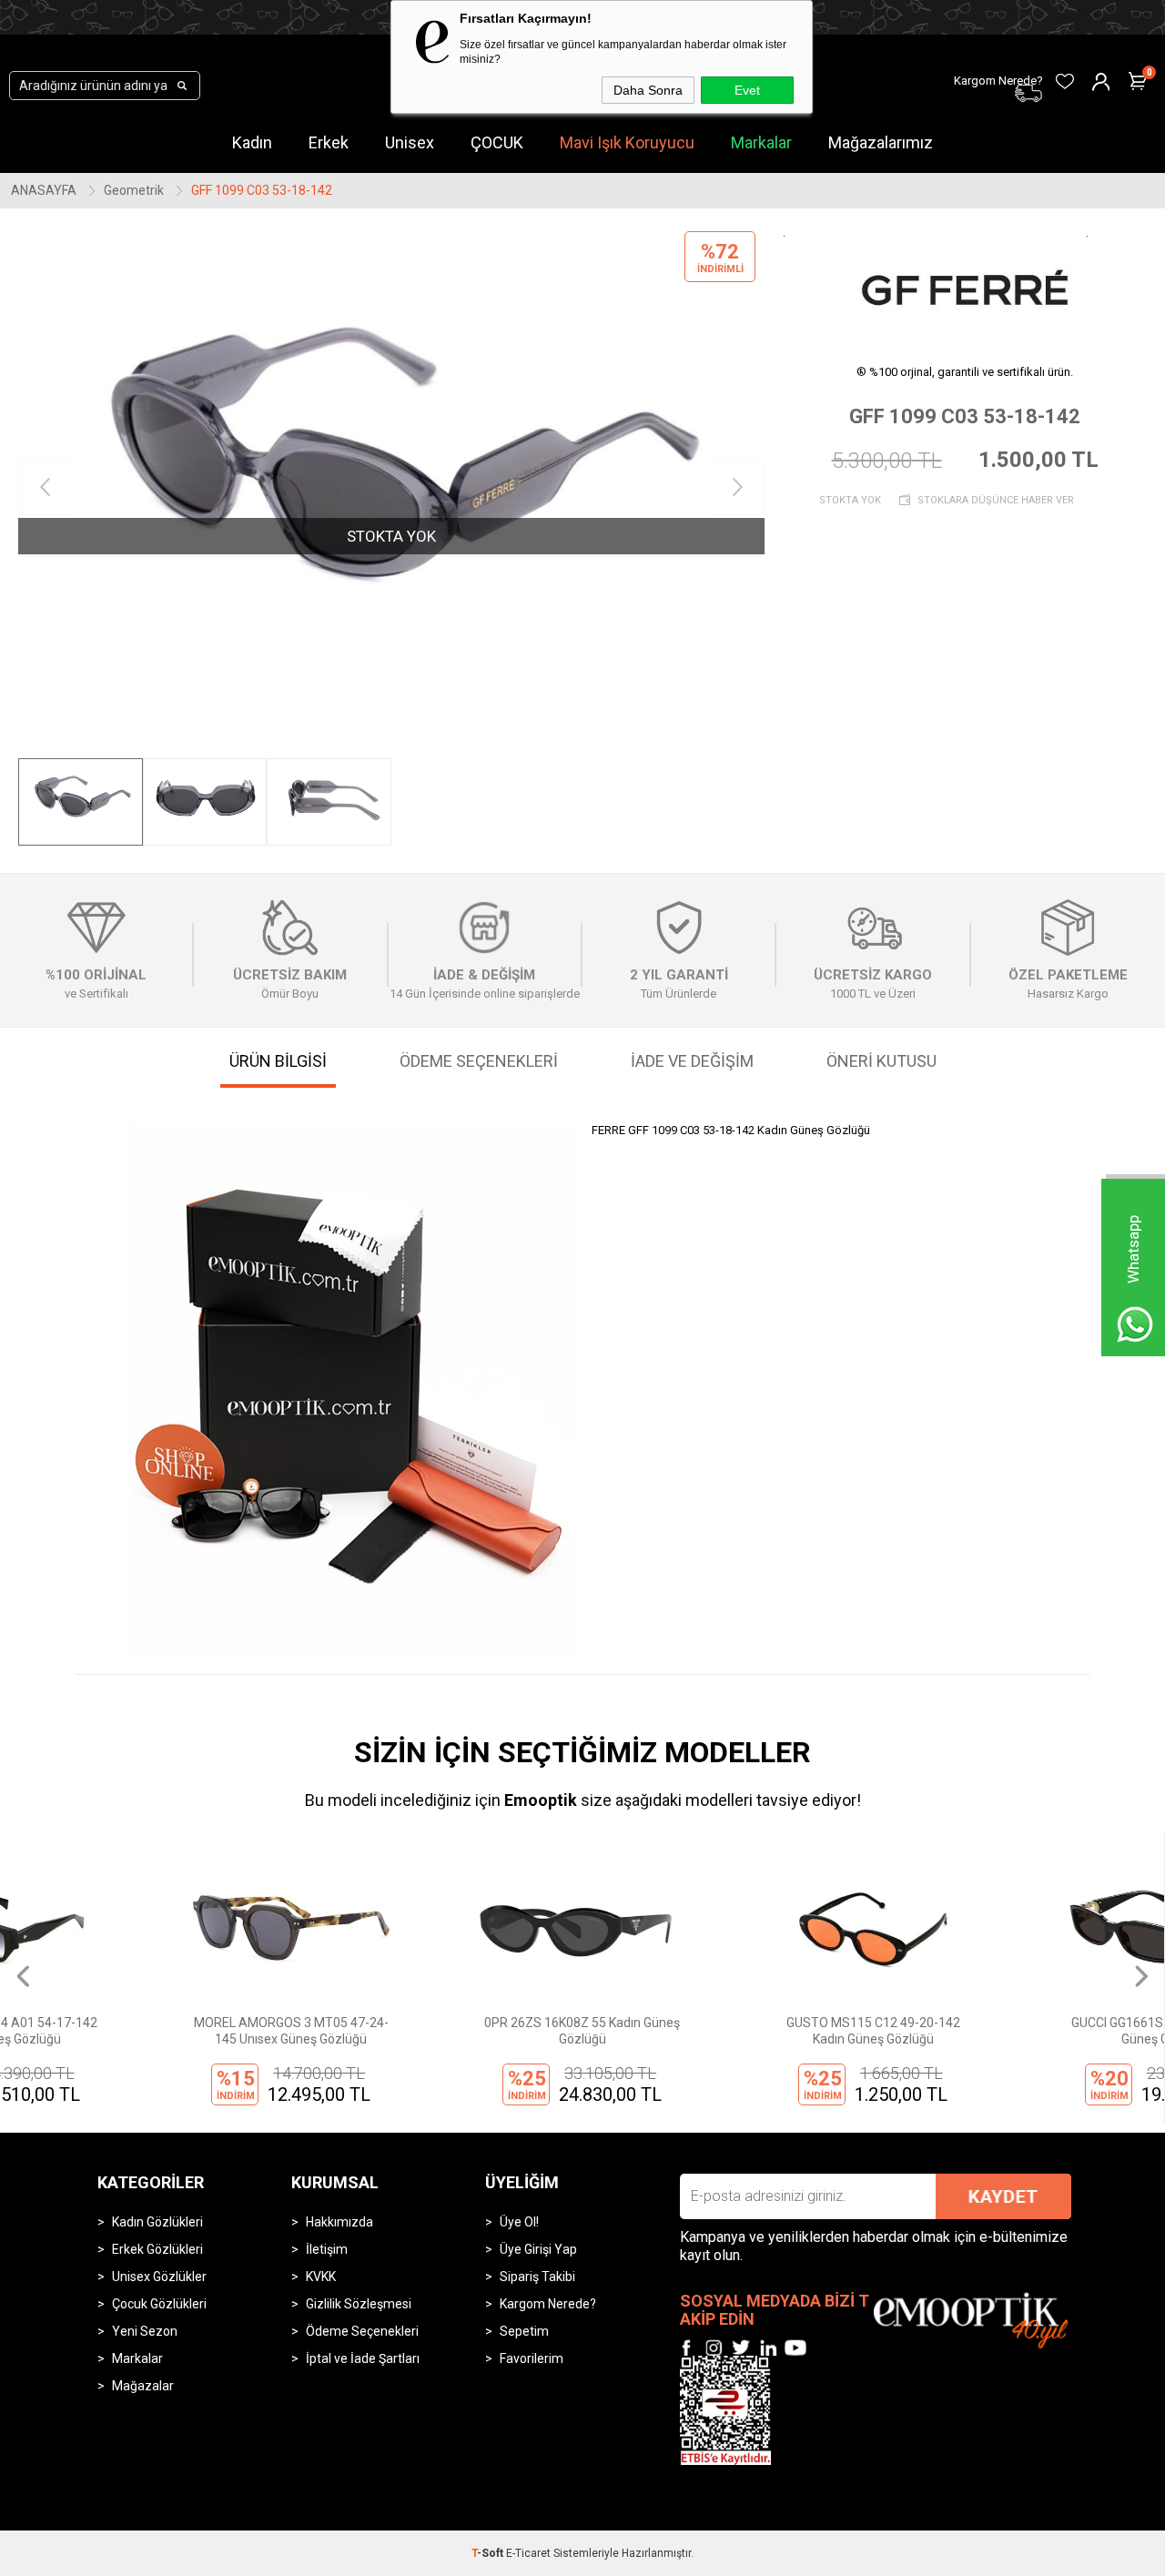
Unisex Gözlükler (159, 2277)
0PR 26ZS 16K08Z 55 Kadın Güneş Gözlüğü (436, 2031)
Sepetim (524, 2331)
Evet (747, 90)
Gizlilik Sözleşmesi (359, 2304)
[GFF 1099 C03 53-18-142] (391, 488)
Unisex (410, 142)
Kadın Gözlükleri (157, 2222)
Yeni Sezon (145, 2331)
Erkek (329, 142)
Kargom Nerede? (548, 2304)
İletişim (327, 2249)
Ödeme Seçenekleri (362, 2331)
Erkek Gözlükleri (157, 2249)
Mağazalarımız (881, 142)
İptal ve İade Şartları (363, 2358)
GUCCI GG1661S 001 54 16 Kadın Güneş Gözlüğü (1018, 2031)
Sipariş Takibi (537, 2277)
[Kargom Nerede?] (901, 70)
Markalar (761, 142)
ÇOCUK (497, 142)
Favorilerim (532, 2358)
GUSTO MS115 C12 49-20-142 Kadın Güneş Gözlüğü (728, 2031)
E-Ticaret (528, 2553)
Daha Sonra (648, 90)
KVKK (321, 2277)
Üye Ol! (519, 2222)
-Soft (489, 2553)
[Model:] (965, 287)
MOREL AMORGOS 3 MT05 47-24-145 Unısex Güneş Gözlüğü (146, 2031)
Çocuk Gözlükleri (159, 2304)
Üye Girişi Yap (538, 2249)
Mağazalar (143, 2386)
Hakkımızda (339, 2222)
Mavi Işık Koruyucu (627, 142)
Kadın (252, 142)
